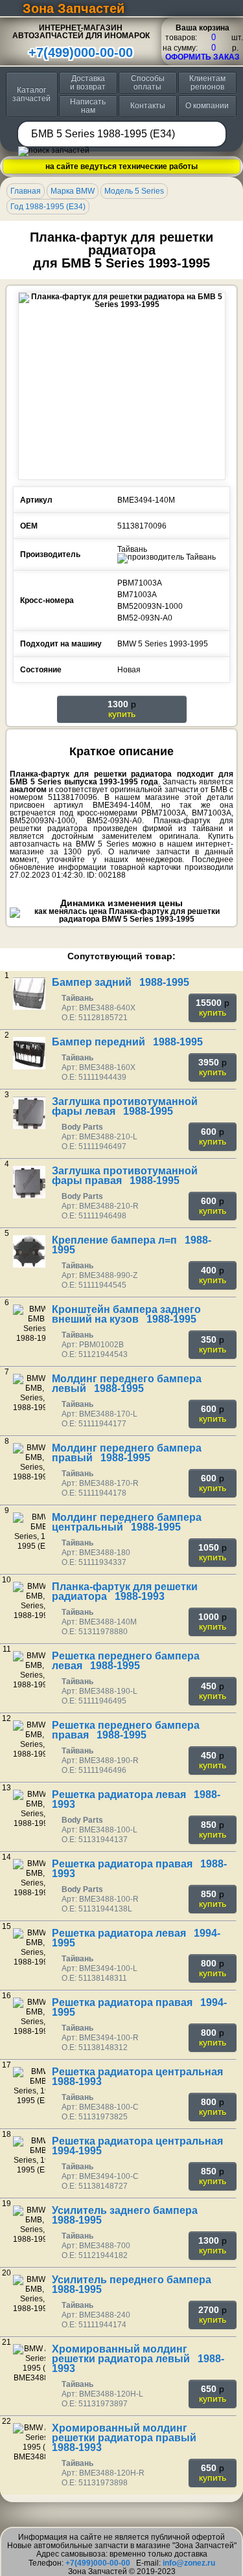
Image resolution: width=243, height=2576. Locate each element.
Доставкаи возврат (88, 83)
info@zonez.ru (189, 2563)
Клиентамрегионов (207, 83)
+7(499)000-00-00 (81, 52)
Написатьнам (88, 106)
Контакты (148, 106)
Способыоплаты (148, 83)
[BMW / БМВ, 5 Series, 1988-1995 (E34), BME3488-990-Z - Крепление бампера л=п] (29, 1251)
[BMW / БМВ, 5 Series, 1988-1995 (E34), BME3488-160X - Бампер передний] (29, 1053)
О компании (207, 106)
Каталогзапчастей (31, 94)
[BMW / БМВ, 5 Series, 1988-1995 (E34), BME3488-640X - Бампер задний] (29, 994)
